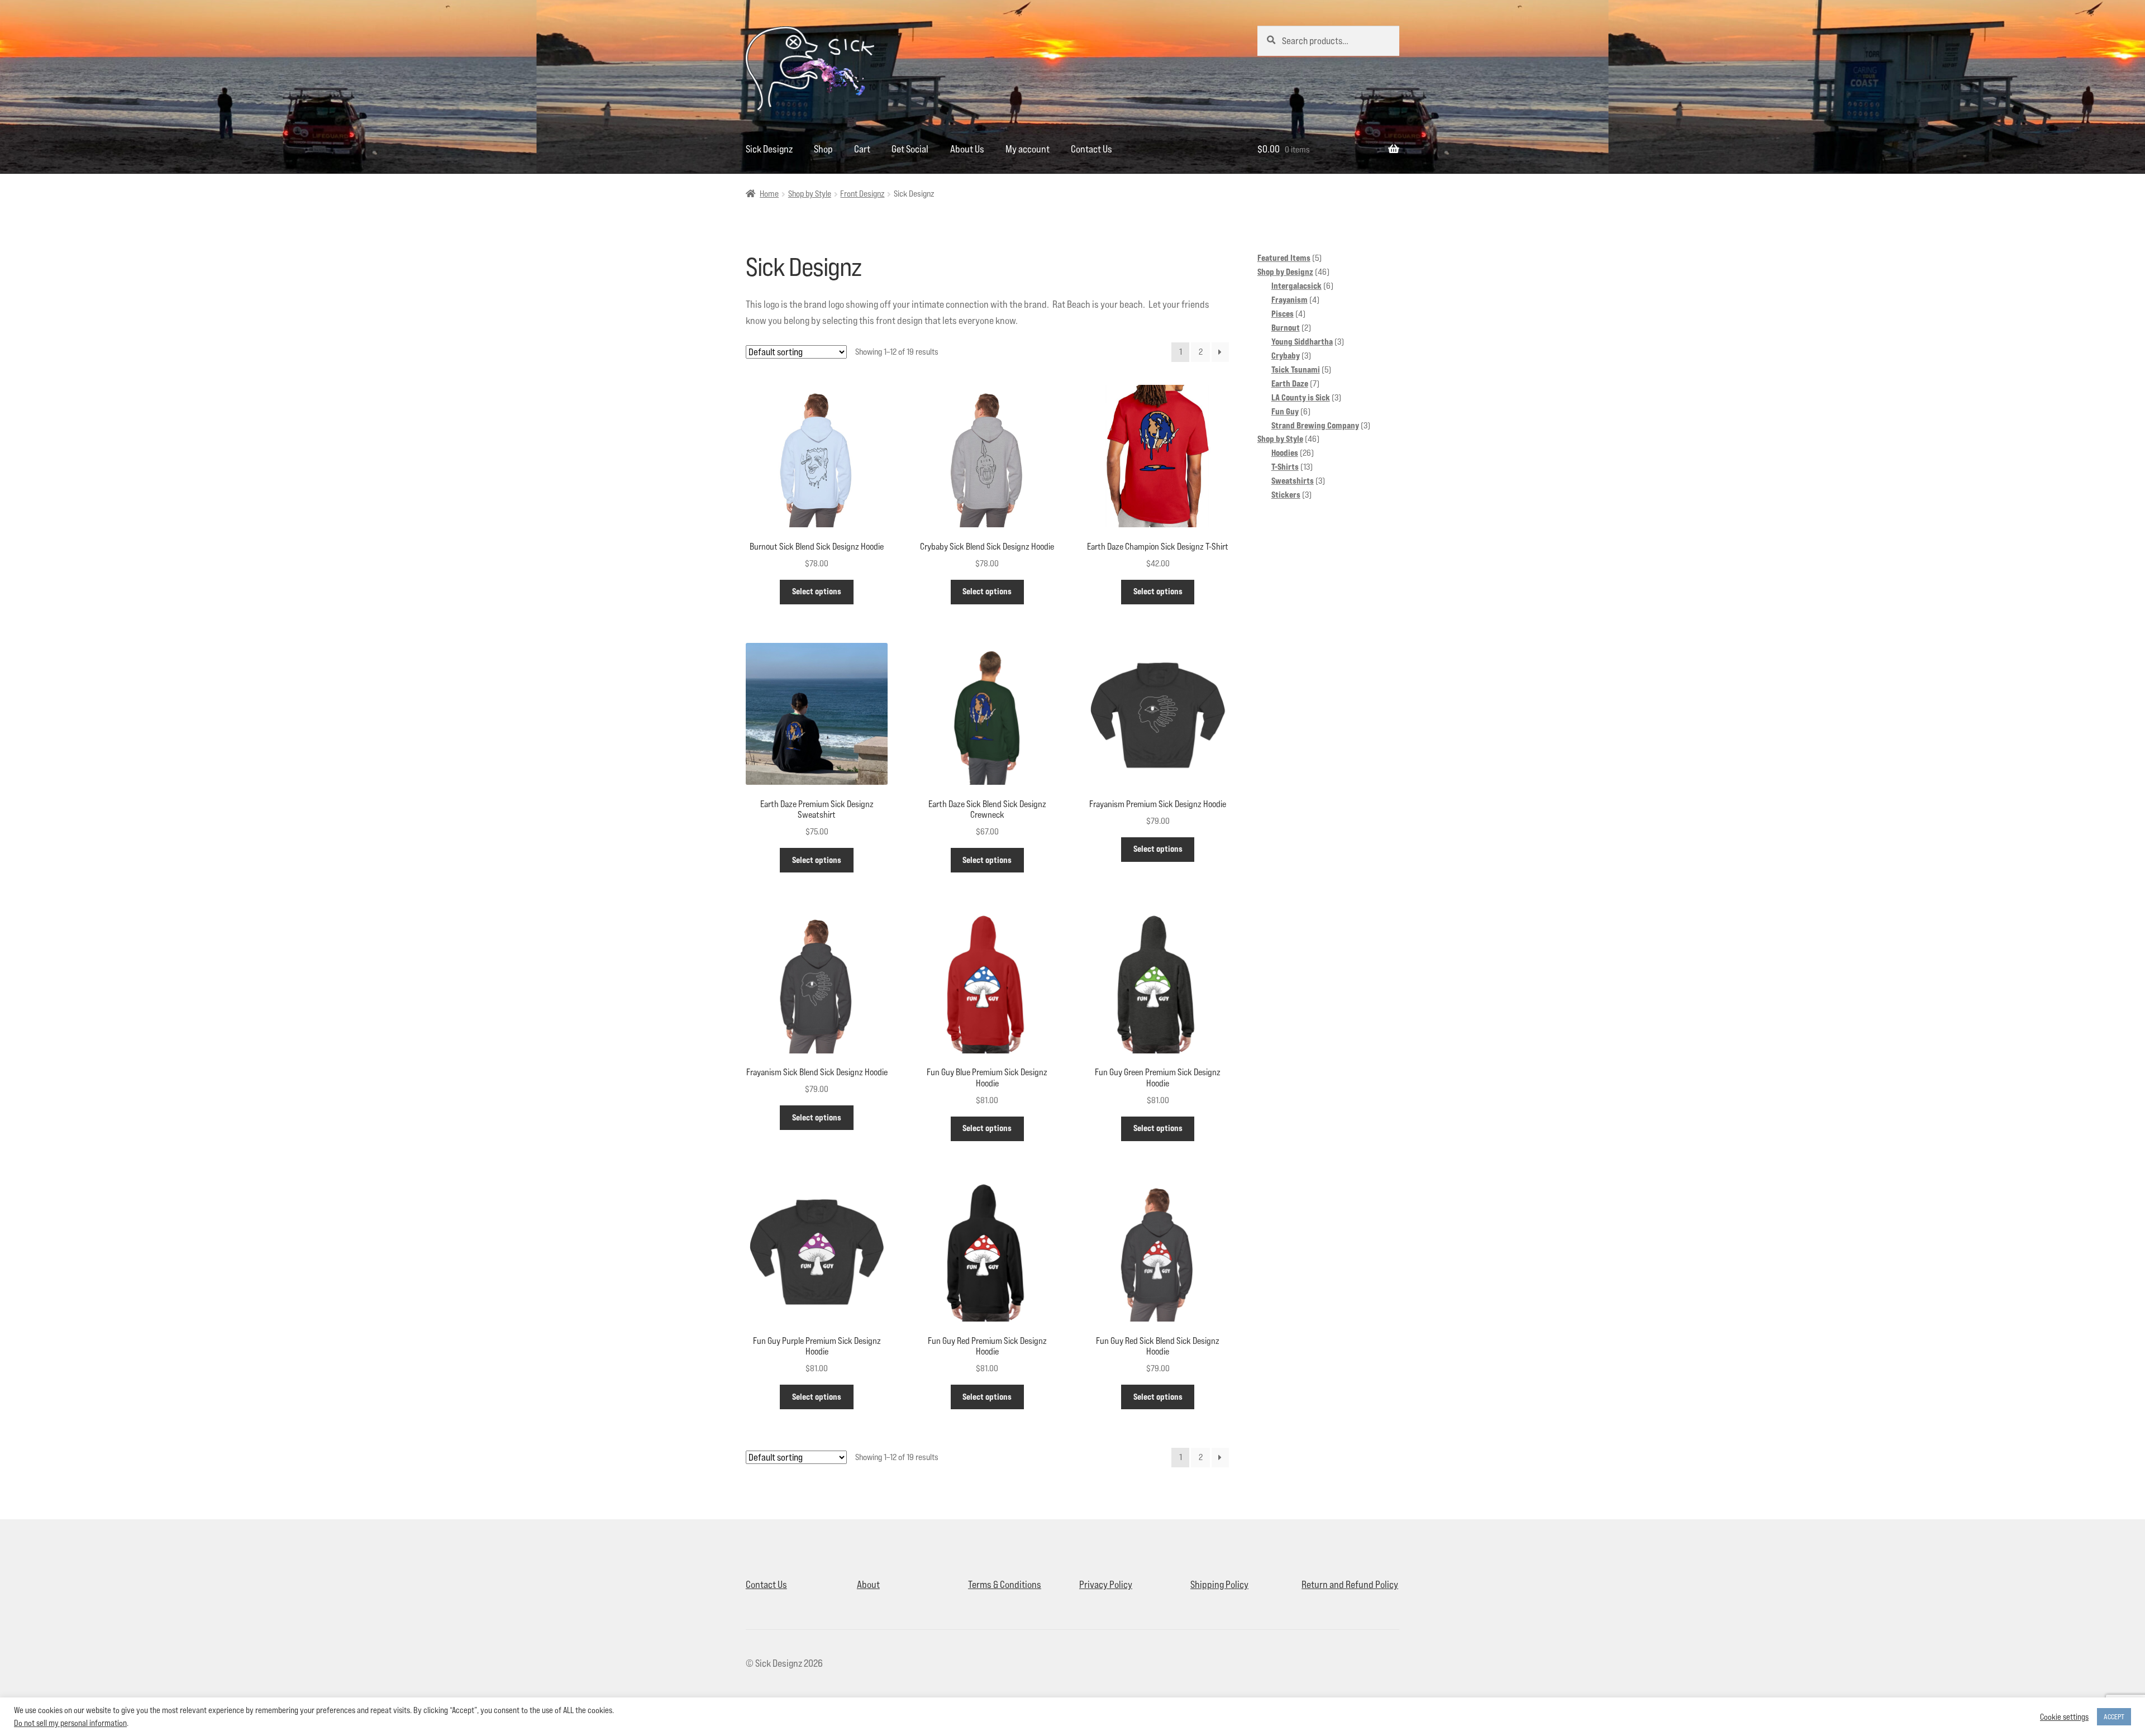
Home (769, 194)
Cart (862, 149)
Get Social (910, 149)
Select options (817, 591)
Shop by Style (810, 194)
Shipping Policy (1219, 1584)
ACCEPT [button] (2114, 1716)
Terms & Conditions (1005, 1584)
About (868, 1584)
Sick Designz (769, 149)
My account (1028, 149)
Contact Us (1091, 149)
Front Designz (862, 194)
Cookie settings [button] (2064, 1717)
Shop (823, 149)
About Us (967, 149)
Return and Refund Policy (1350, 1584)
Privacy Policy (1106, 1584)
